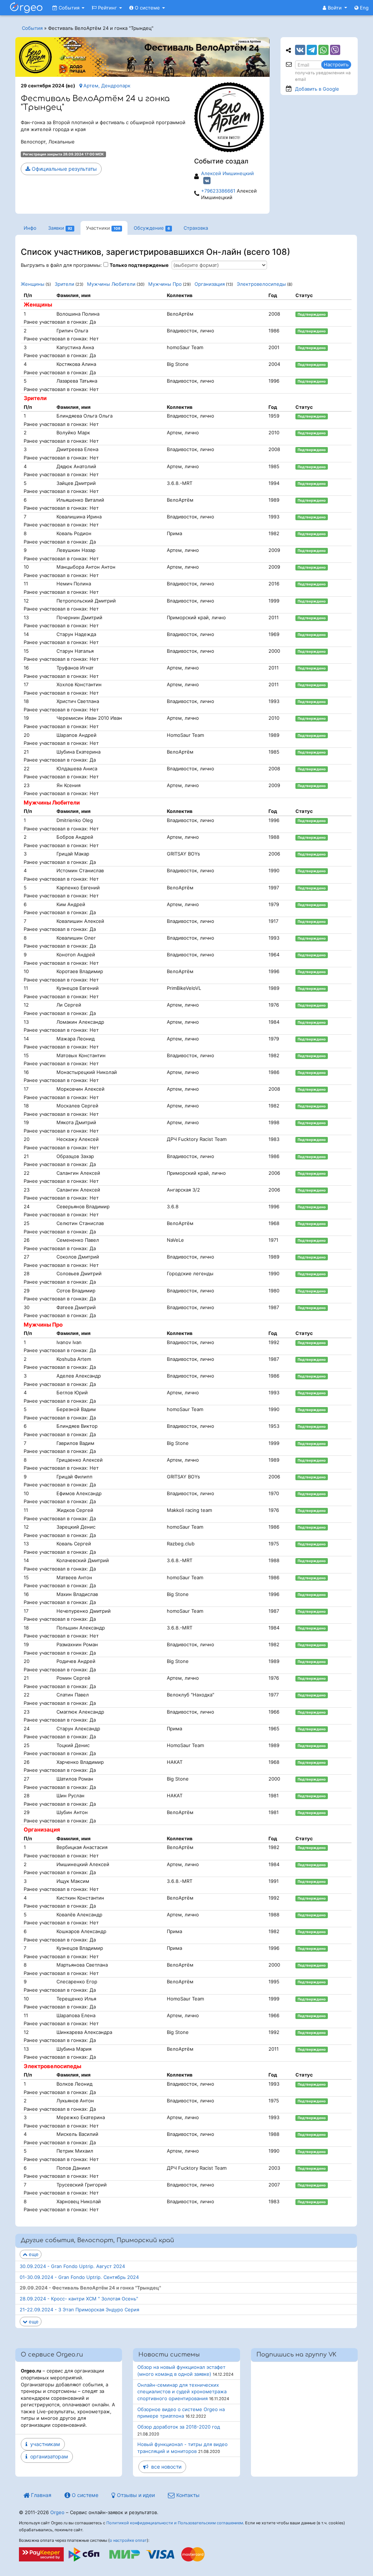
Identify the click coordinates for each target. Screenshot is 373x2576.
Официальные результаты (64, 169)
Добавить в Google (317, 89)
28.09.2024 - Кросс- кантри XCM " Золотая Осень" (79, 2299)
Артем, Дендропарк (106, 86)
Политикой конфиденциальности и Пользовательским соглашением (175, 2523)
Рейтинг (107, 8)
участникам (44, 2444)
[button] (335, 8)
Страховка (196, 228)
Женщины (33, 284)
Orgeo (57, 2512)
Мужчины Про (165, 284)
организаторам (48, 2456)
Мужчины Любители (111, 284)
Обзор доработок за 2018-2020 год (179, 2427)
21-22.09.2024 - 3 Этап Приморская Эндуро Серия (79, 2310)
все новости (165, 2467)
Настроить (336, 64)
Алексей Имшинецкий (227, 173)
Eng (364, 8)
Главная (40, 2495)
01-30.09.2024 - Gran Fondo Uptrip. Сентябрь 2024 (79, 2277)
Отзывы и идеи (135, 2495)
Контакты (187, 2495)
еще (33, 2254)
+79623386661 (218, 191)
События (69, 8)
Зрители (64, 284)
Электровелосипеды (261, 284)
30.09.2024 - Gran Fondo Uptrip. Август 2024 (72, 2266)
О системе (147, 8)
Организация (210, 284)
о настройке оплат (128, 2540)
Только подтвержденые (139, 265)
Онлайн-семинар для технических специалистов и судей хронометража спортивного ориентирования (182, 2392)
